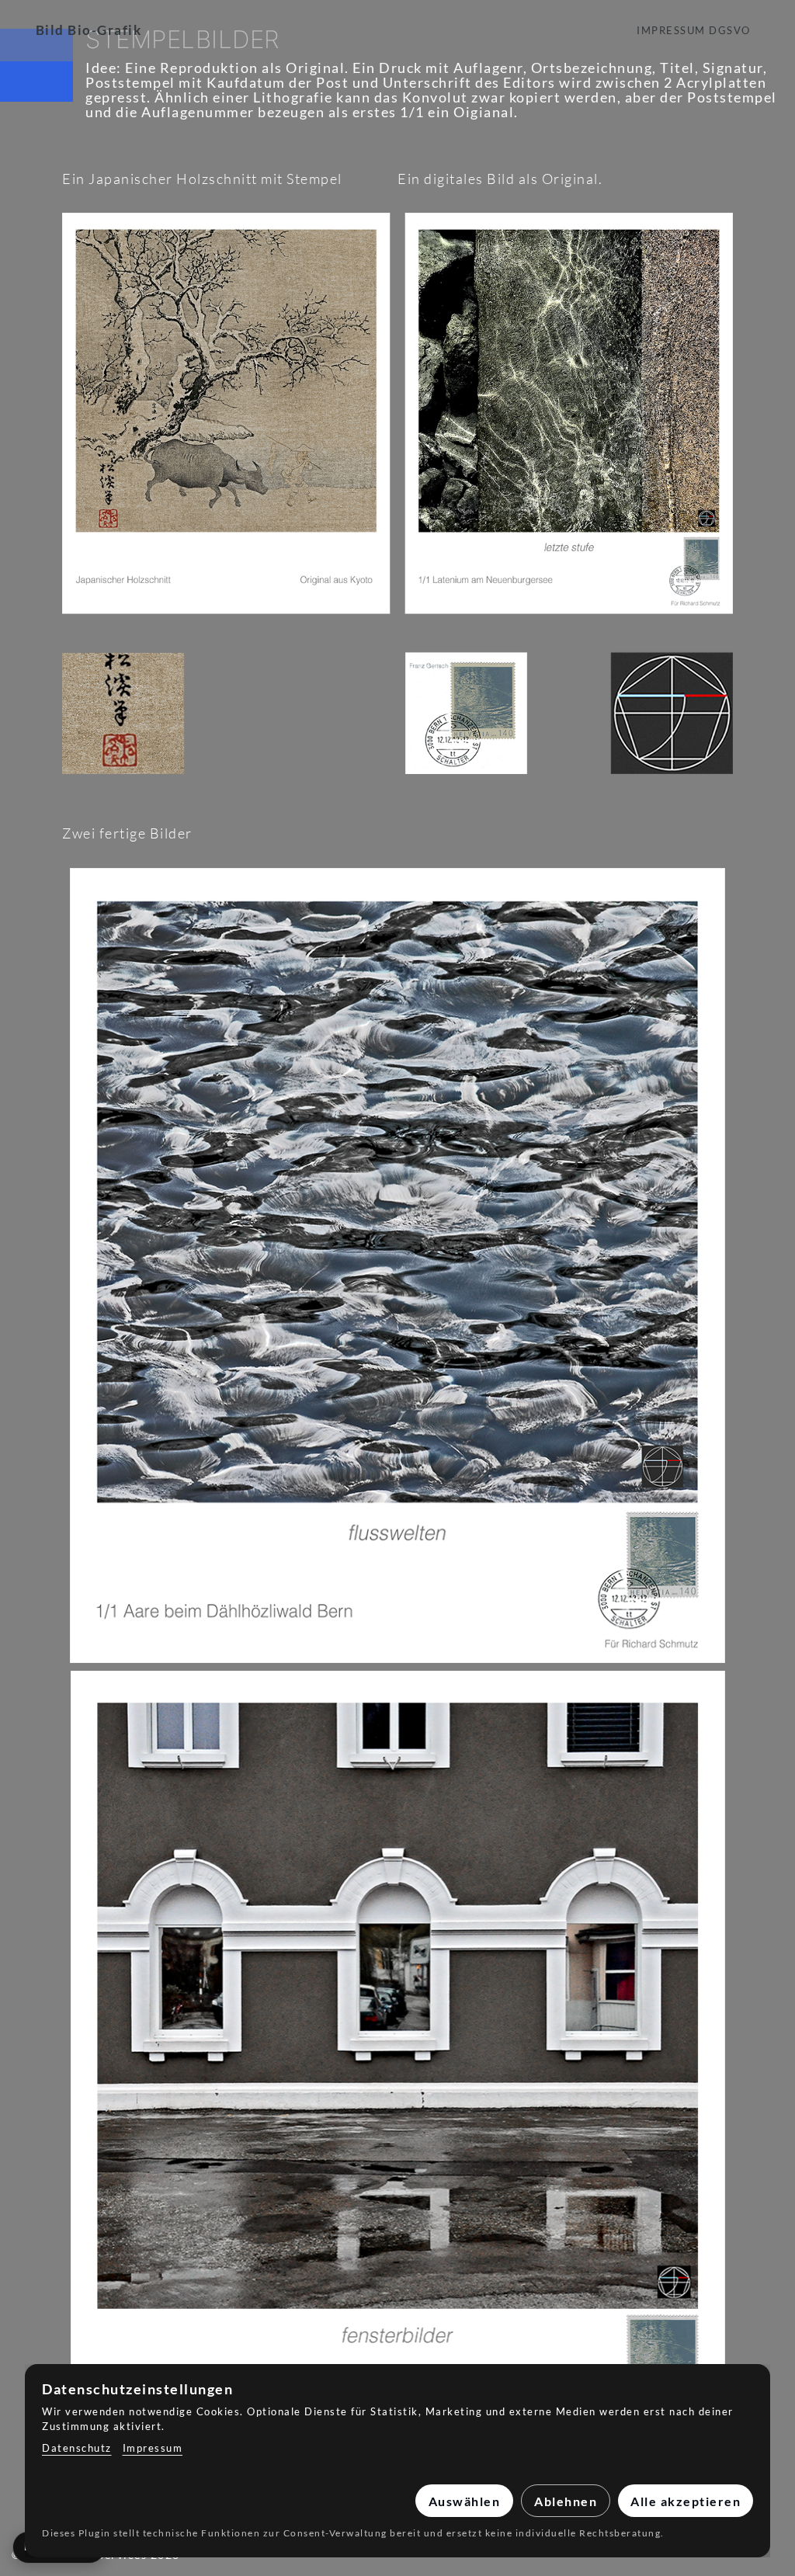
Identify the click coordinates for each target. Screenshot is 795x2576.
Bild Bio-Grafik (89, 30)
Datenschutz (77, 2448)
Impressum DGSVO (694, 30)
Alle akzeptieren (686, 2501)
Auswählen (465, 2501)
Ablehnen (566, 2501)
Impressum (153, 2448)
